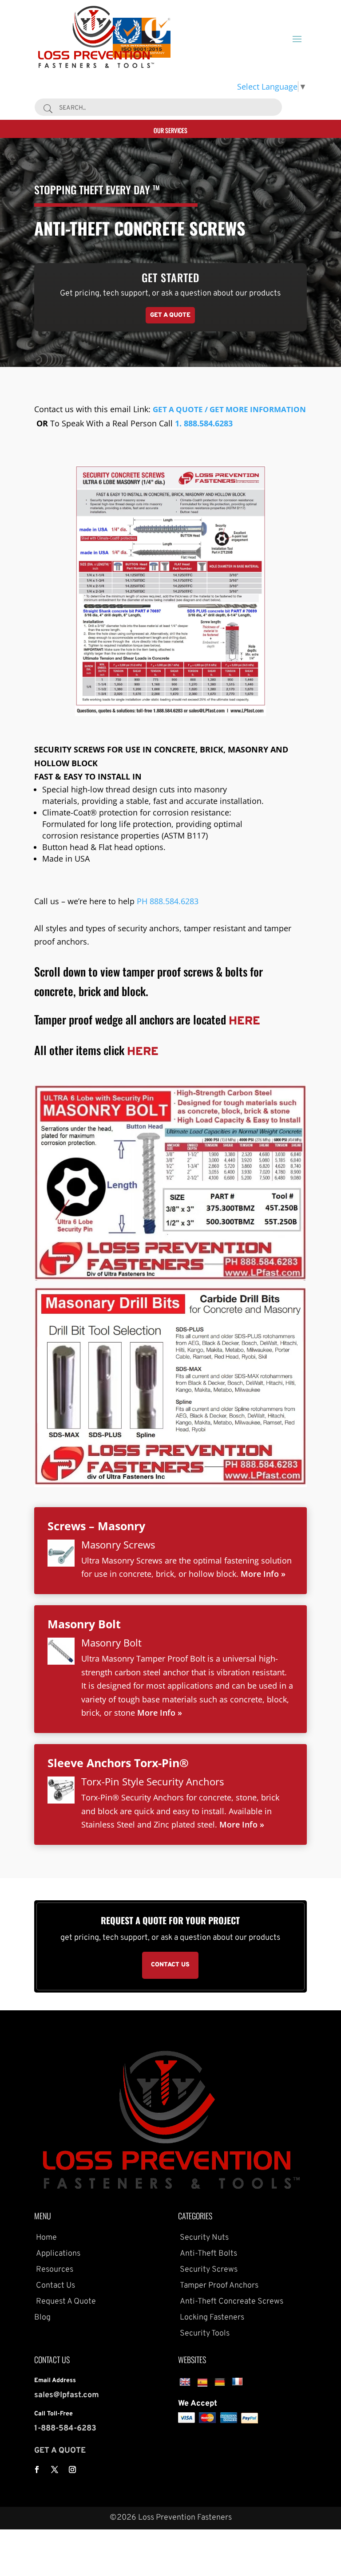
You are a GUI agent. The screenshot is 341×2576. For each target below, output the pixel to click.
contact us (170, 1965)
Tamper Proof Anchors (218, 2286)
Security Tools (204, 2334)
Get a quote (170, 315)
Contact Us (55, 2286)
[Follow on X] (55, 2470)
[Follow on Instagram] (72, 2470)
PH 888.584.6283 (168, 901)
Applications (57, 2254)
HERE (244, 1022)
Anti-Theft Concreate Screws (231, 2302)
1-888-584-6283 (65, 2428)
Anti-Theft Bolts (208, 2254)
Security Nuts (203, 2238)
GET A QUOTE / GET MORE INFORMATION (229, 409)
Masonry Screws (118, 1544)
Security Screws (208, 2270)
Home (46, 2238)
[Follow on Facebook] (37, 2470)
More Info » (263, 1574)
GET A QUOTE (60, 2451)
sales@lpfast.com (67, 2395)
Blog (42, 2318)
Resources (54, 2270)
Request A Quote (65, 2302)
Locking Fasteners (211, 2318)
